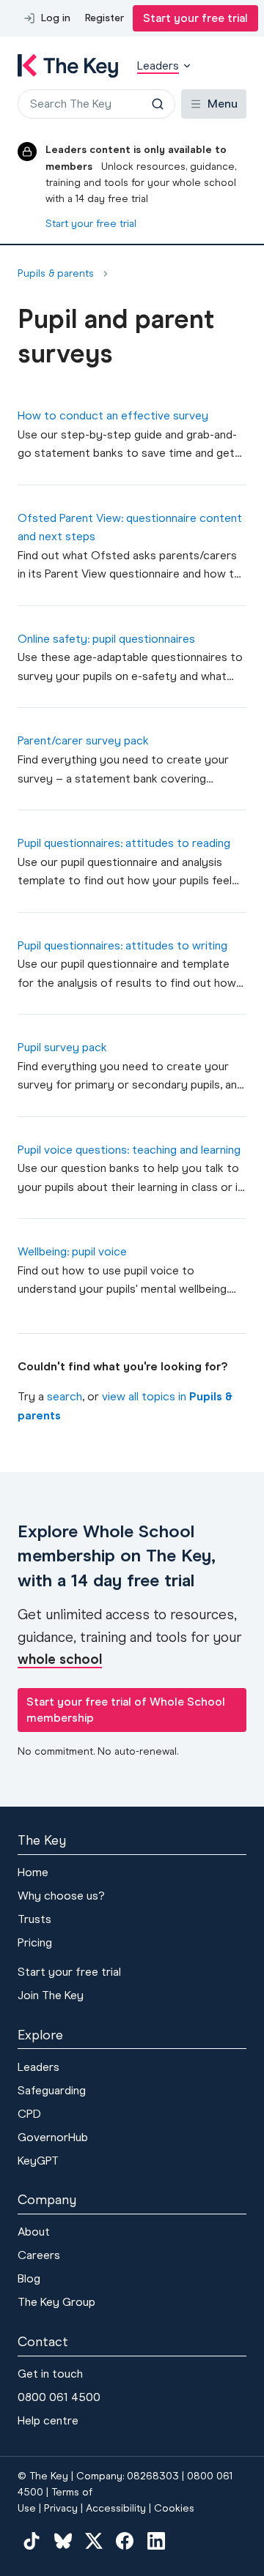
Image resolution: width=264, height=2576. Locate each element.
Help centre (48, 2420)
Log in (56, 18)
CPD (29, 2114)
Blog (29, 2278)
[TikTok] (32, 2541)
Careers (39, 2255)
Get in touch (50, 2374)
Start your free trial (195, 18)
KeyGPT (38, 2161)
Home (33, 1872)
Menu (223, 104)
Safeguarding (52, 2090)
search (65, 1396)
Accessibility (116, 2508)
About (34, 2232)
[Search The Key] (158, 104)
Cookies (174, 2508)
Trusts (34, 1919)
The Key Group (56, 2302)
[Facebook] (125, 2541)
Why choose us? (61, 1896)
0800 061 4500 (59, 2397)
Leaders (38, 2067)
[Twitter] (94, 2541)
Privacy (61, 2508)
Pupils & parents (56, 274)
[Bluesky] (62, 2541)
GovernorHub (53, 2137)
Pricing (35, 1942)
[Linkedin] (156, 2541)
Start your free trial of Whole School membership (126, 1710)
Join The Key (51, 1995)
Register (104, 18)
